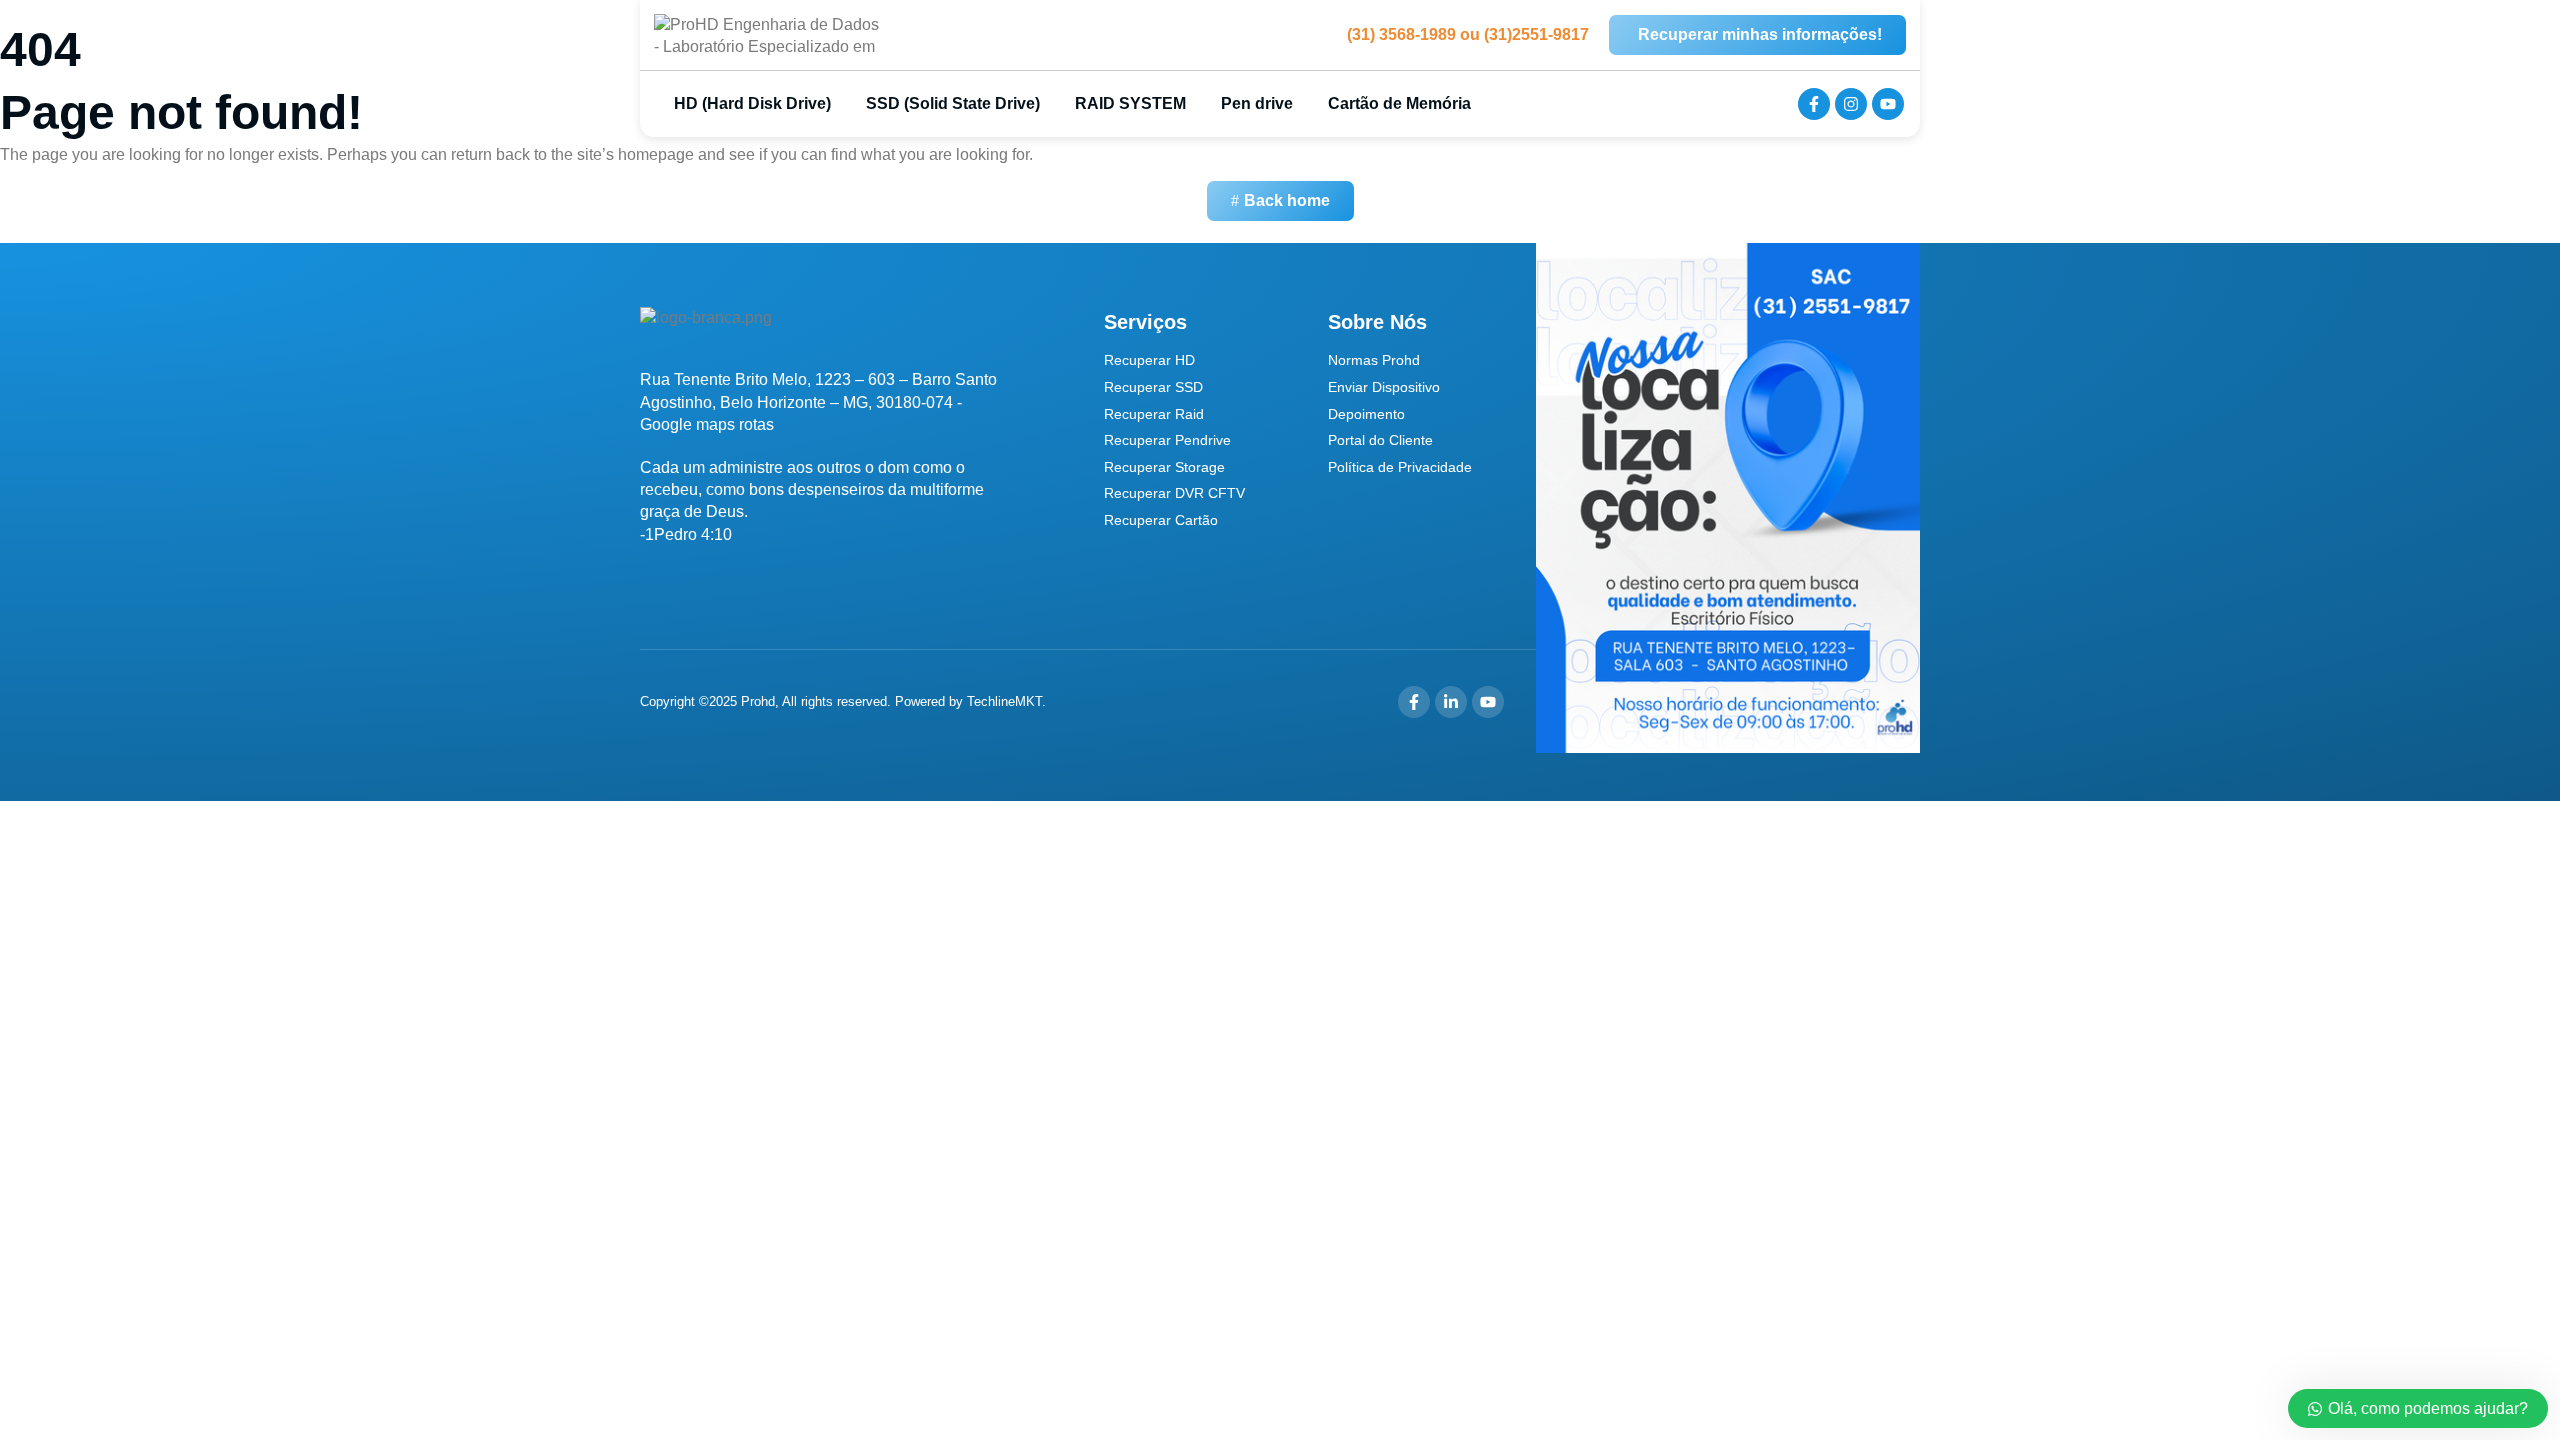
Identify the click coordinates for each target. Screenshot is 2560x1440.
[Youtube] (1888, 104)
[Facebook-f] (1814, 104)
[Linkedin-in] (1451, 702)
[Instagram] (1851, 104)
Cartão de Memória (1399, 103)
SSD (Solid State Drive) (953, 103)
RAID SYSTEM (1130, 103)
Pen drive (1257, 103)
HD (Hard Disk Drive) (750, 103)
